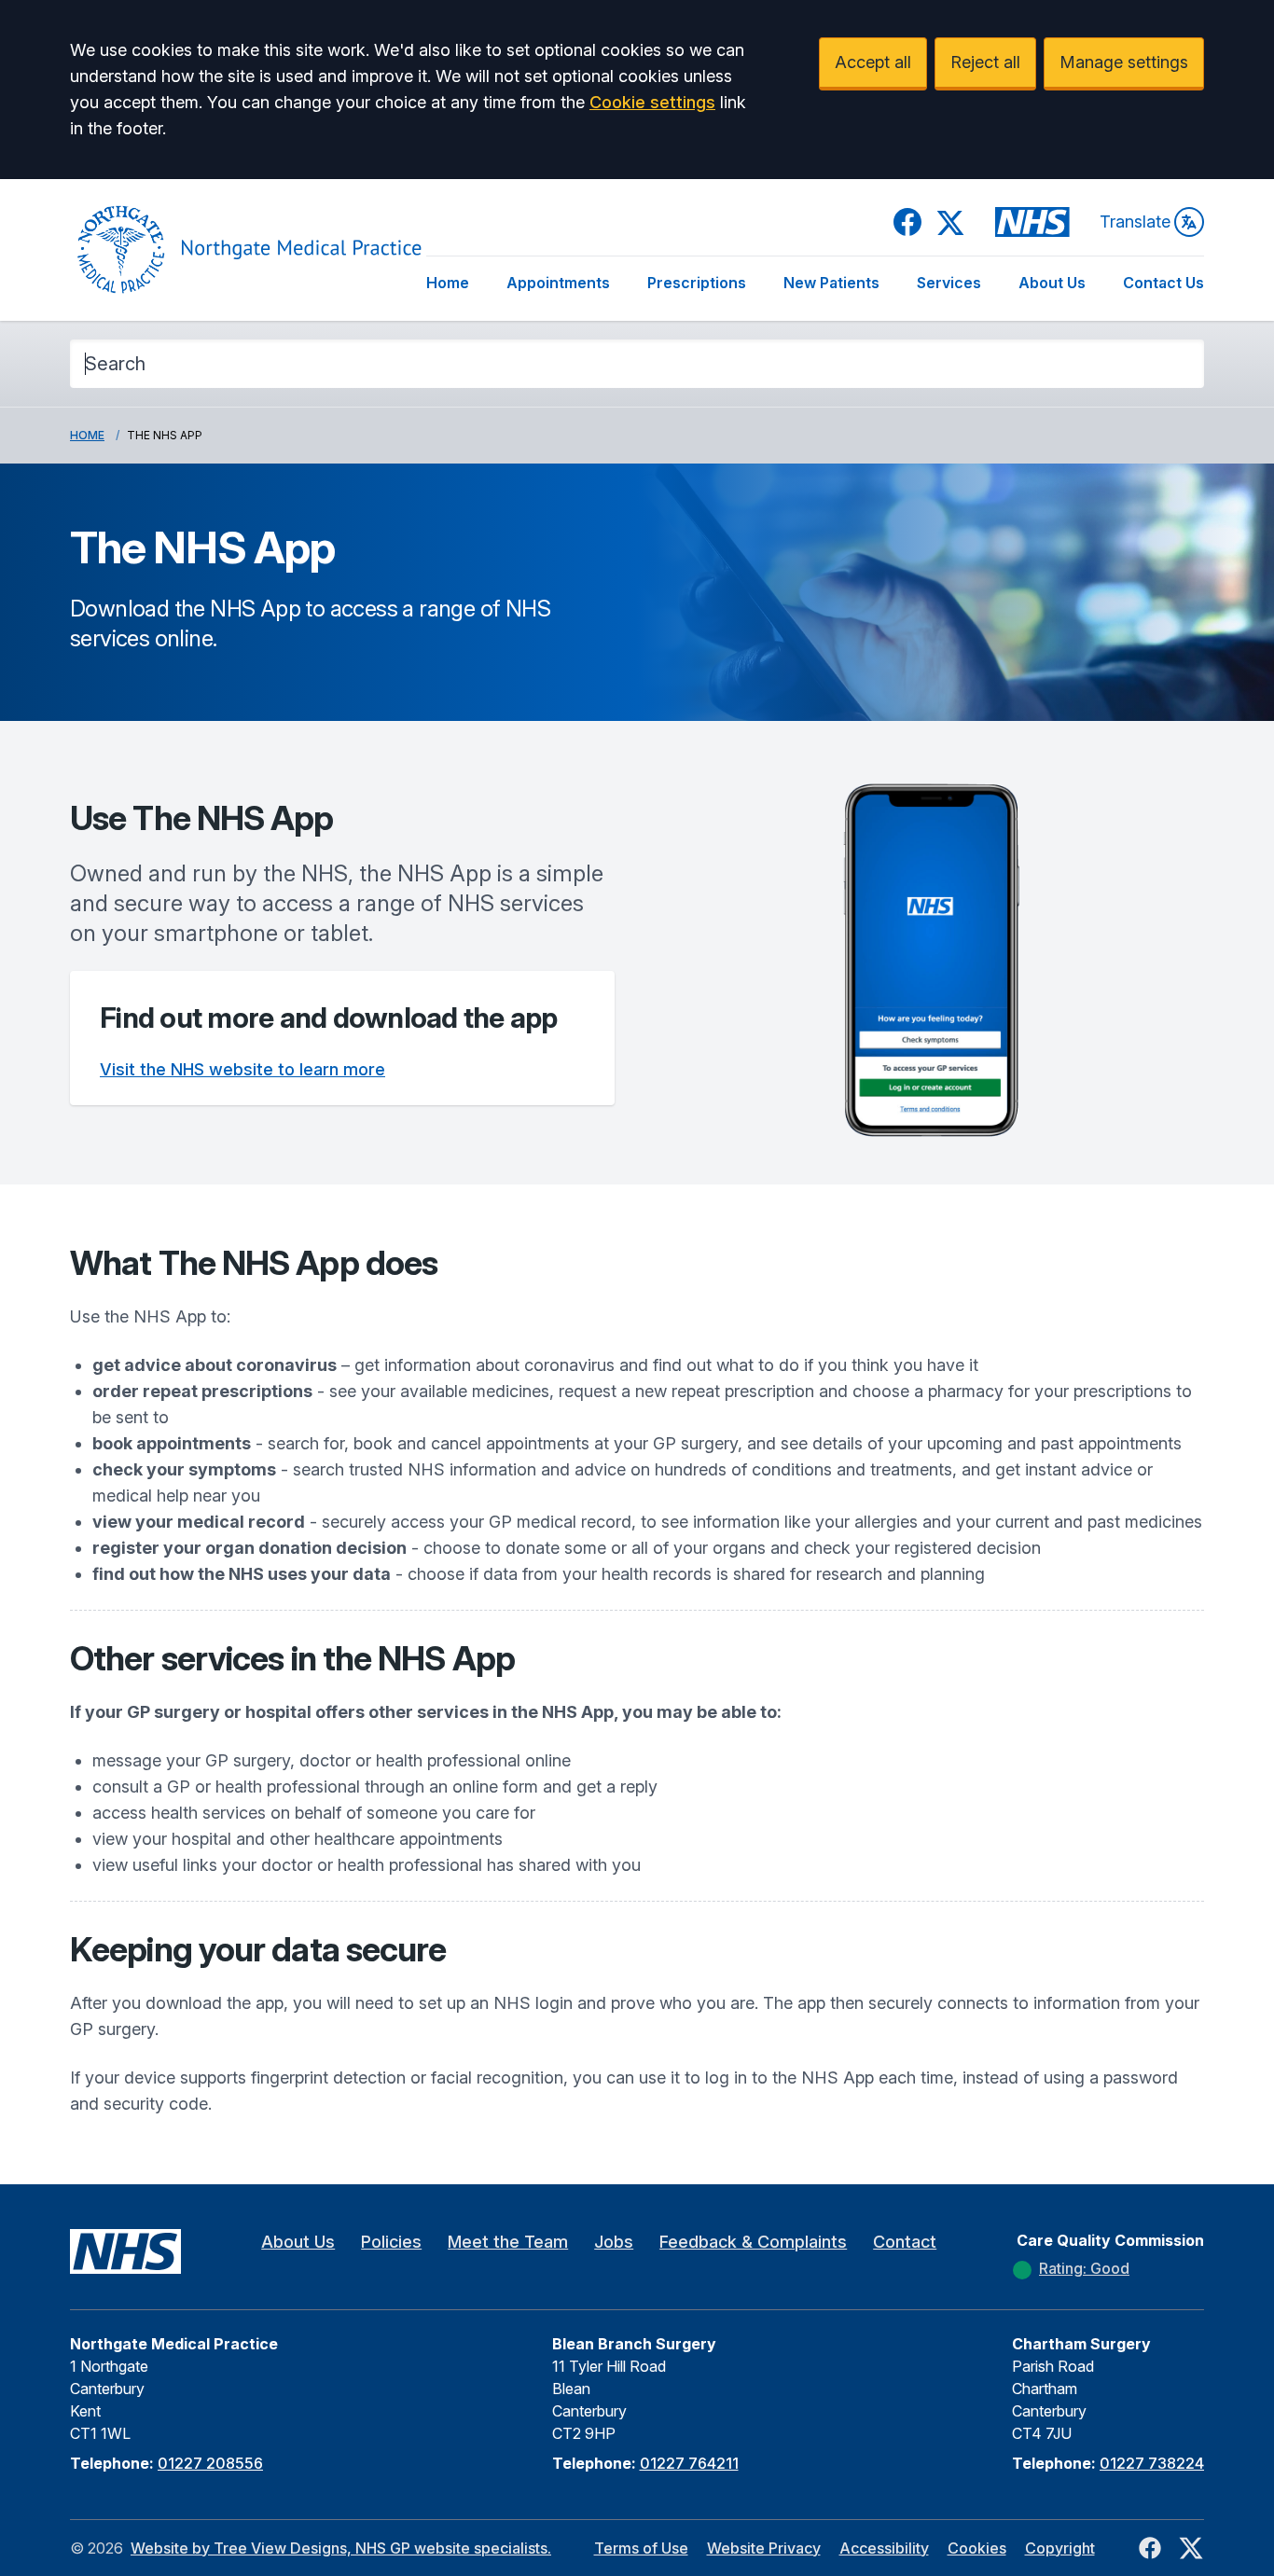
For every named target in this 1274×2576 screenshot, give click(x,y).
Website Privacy (764, 2548)
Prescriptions (697, 283)
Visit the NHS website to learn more (242, 1069)
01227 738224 (1152, 2463)
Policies (391, 2242)
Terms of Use (641, 2548)
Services (949, 283)
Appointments (558, 283)
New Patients (831, 283)
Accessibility (884, 2548)
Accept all (873, 62)
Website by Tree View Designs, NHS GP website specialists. (341, 2548)
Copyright (1060, 2548)
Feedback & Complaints (753, 2242)
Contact (905, 2242)
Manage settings (1124, 62)
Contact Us (1163, 283)
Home (448, 283)
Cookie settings (652, 102)
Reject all (985, 62)
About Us (1052, 283)
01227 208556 (210, 2463)
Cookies (977, 2548)
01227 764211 (689, 2463)
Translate (1135, 222)
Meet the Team (508, 2242)
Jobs (614, 2242)
